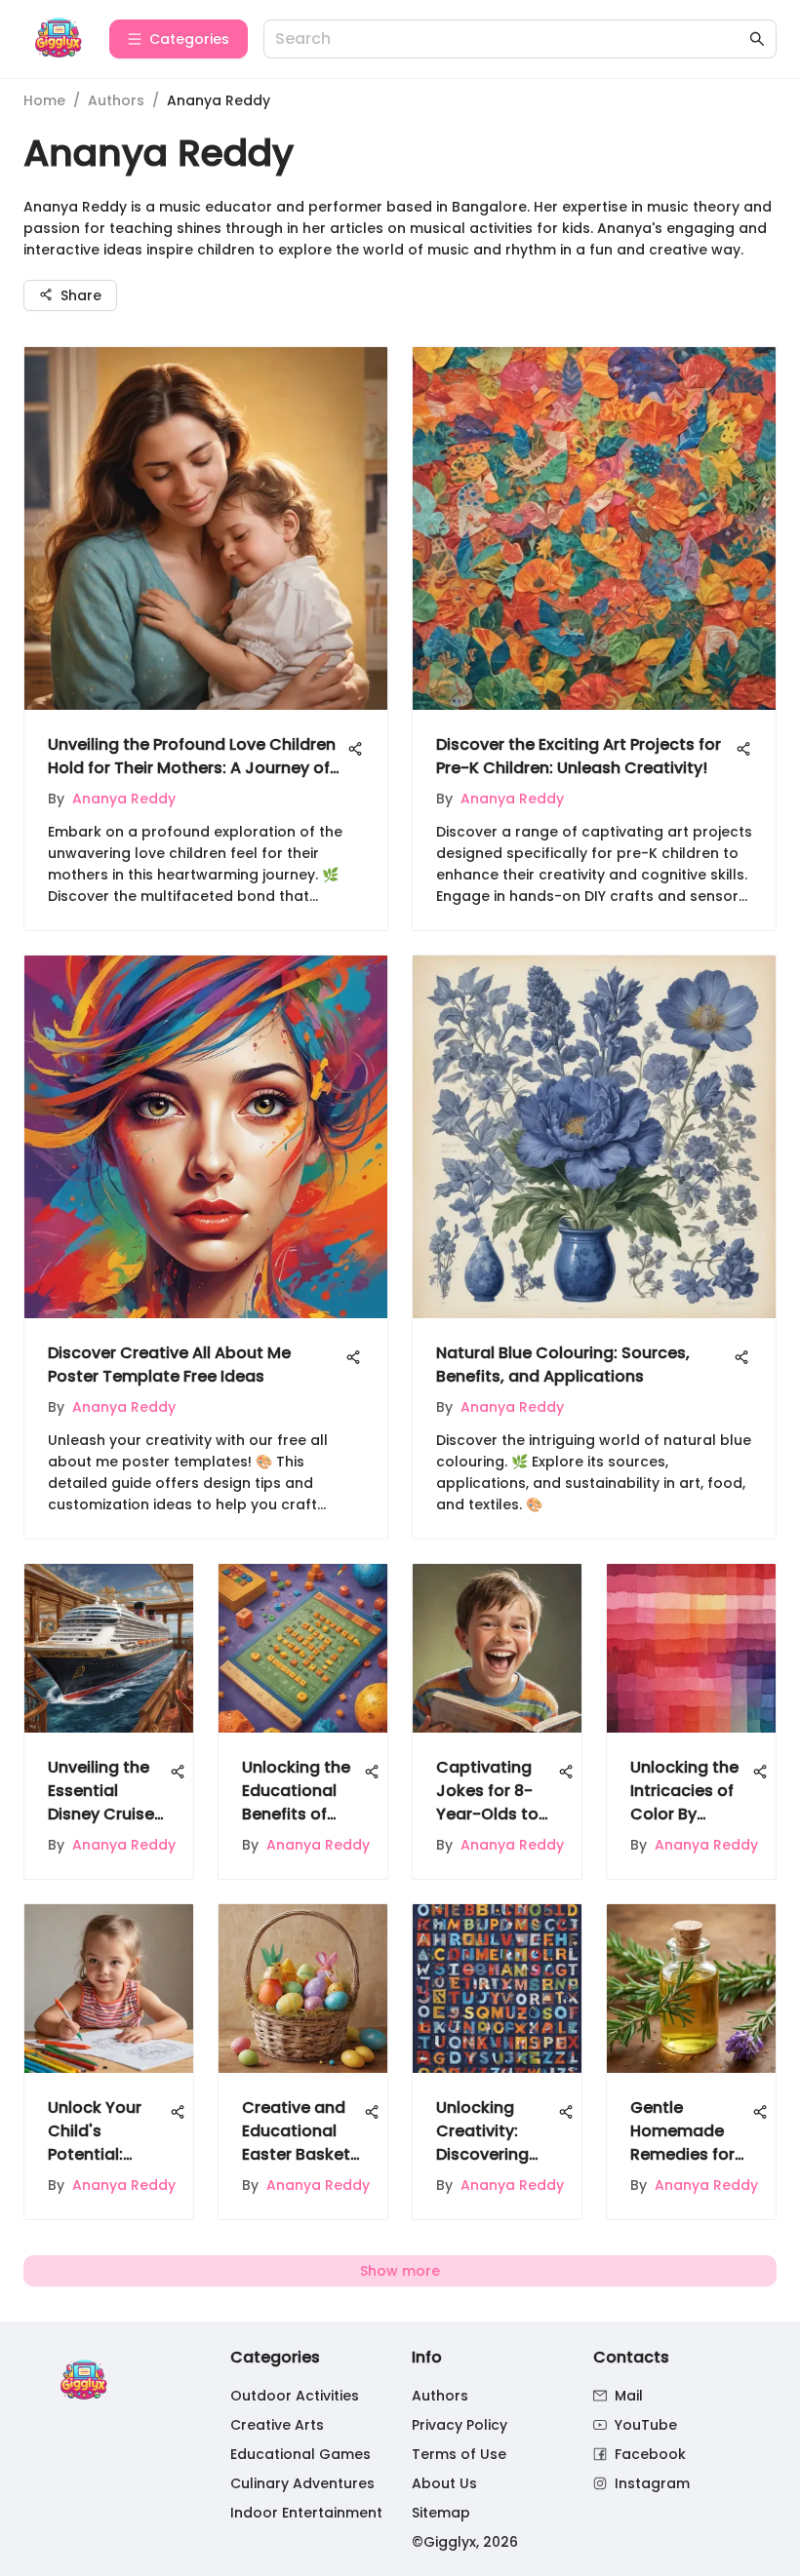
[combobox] (510, 39)
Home (44, 100)
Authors (116, 100)
